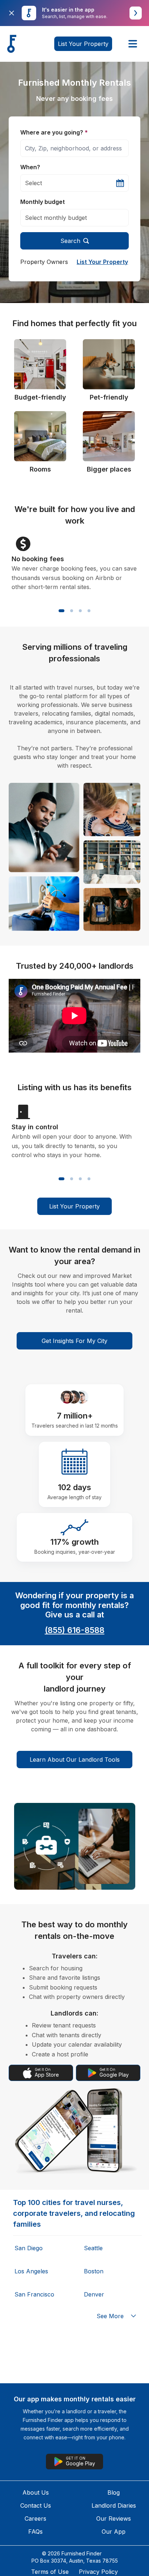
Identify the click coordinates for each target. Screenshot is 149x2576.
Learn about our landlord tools (75, 1760)
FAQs (35, 2532)
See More (110, 2316)
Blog (114, 2492)
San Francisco (34, 2294)
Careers (35, 2519)
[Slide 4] (89, 611)
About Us (36, 2492)
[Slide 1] (61, 611)
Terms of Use (50, 2572)
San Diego (29, 2248)
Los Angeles (31, 2271)
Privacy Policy (98, 2572)
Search (70, 241)
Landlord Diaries (114, 2505)
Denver (94, 2294)
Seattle (93, 2248)
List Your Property (102, 262)
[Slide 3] (80, 611)
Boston (94, 2271)
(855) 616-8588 (75, 1630)
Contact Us (36, 2505)
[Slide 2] (72, 611)
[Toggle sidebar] (133, 44)
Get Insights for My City (74, 1341)
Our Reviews (114, 2519)
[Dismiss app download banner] (12, 13)
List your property (83, 44)
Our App (114, 2532)
